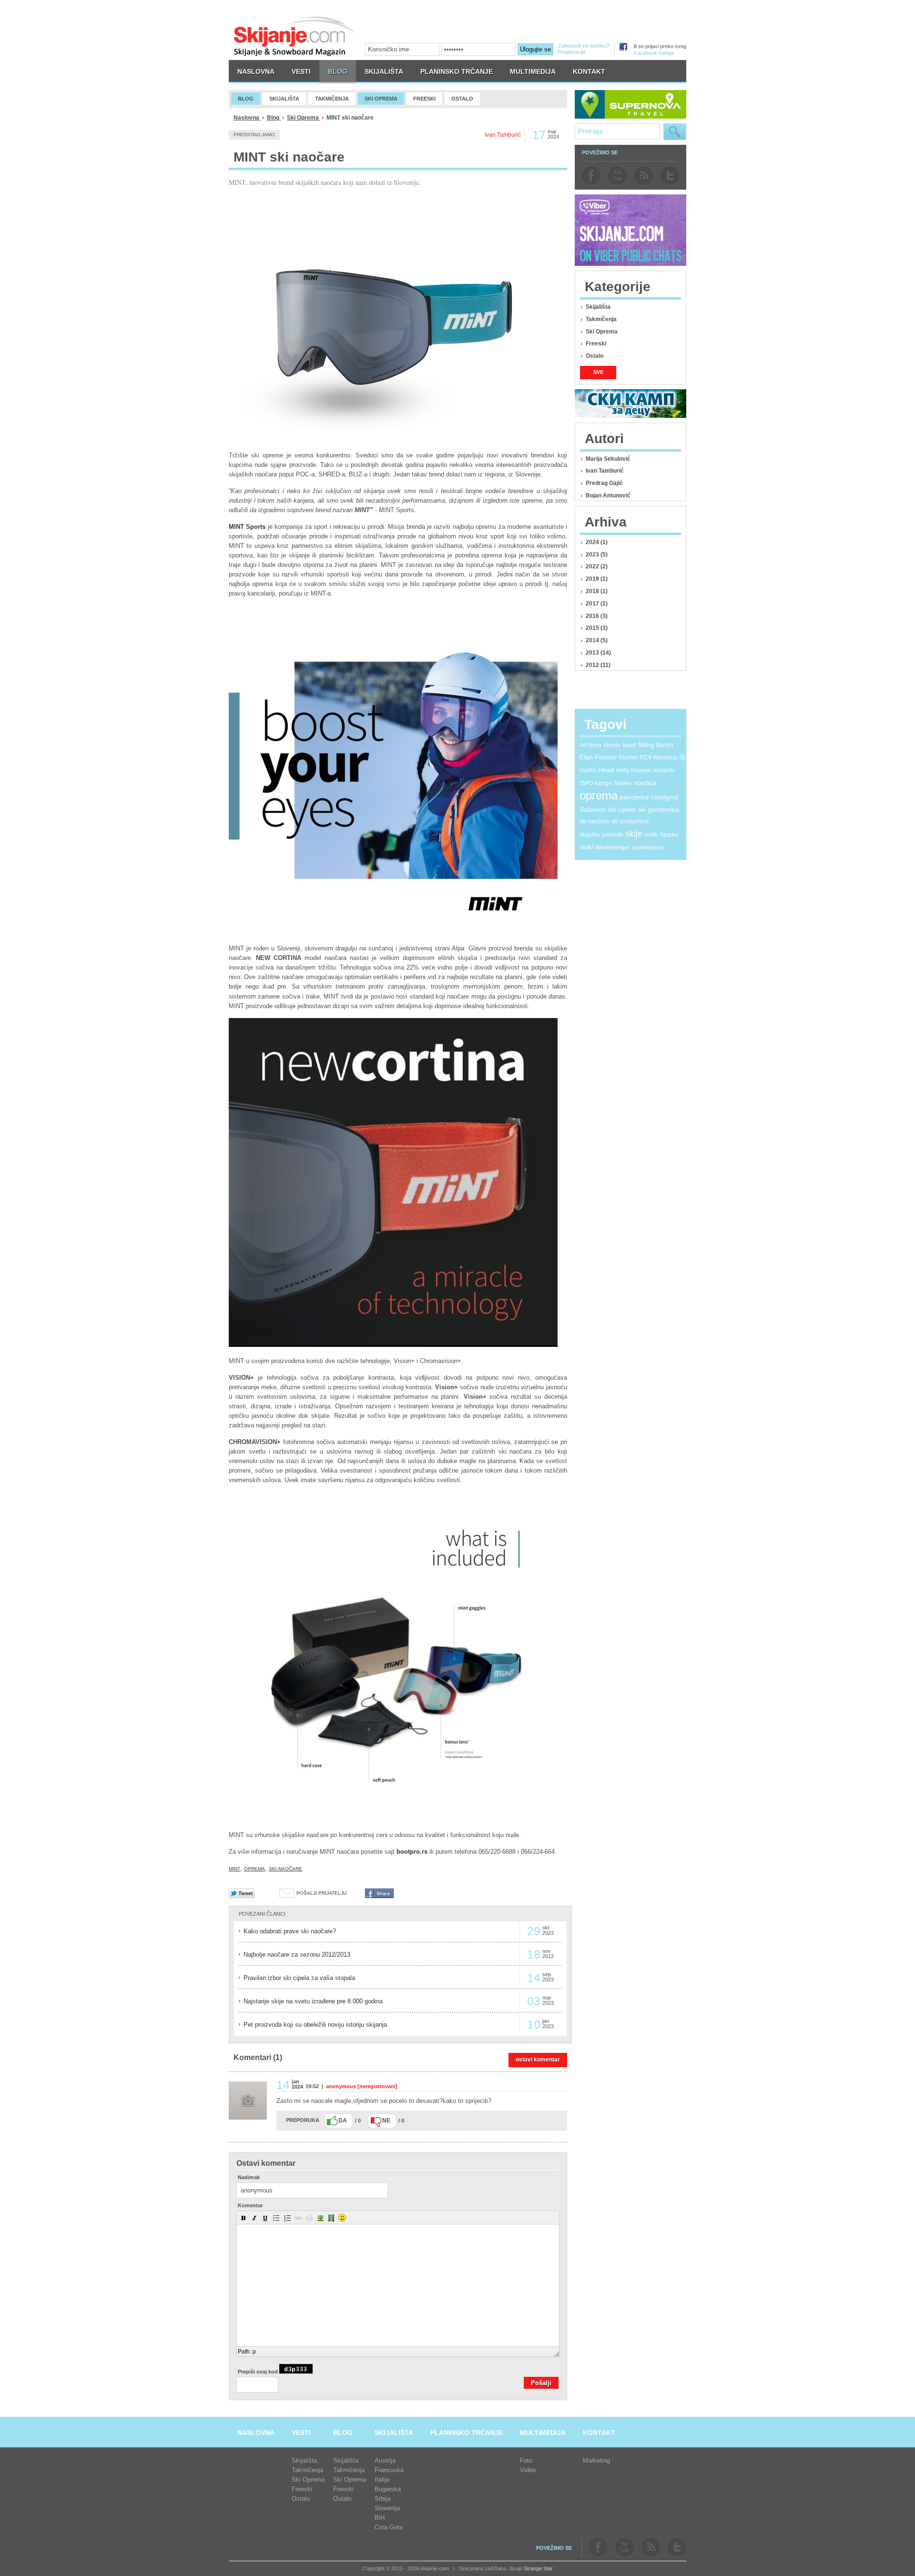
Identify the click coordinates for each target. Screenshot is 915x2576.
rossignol (665, 797)
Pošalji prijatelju (321, 1893)
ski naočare (285, 1869)
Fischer (606, 757)
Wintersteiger (612, 848)
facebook (591, 176)
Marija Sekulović (608, 459)
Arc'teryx (590, 745)
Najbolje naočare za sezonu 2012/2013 (297, 1955)
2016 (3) (597, 616)
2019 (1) (597, 579)
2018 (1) (597, 591)
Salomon (593, 809)
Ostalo (595, 356)
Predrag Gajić (604, 483)
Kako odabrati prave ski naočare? (290, 1931)
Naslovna (247, 118)
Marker (623, 783)
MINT (234, 1869)
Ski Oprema (304, 118)
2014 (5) (597, 640)
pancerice (634, 797)
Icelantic (664, 770)
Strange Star (538, 2568)
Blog (274, 118)
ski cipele (622, 809)
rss (644, 176)
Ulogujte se (535, 49)
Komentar (250, 2206)
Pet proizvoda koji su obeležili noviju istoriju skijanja (315, 2025)
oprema (254, 1869)
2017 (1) (597, 604)
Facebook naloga (654, 53)
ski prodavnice (630, 821)
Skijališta (598, 307)
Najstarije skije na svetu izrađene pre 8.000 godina (313, 2001)
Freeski (596, 343)
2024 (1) (597, 542)
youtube (617, 176)
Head (606, 770)
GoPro (588, 770)
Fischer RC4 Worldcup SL (653, 758)
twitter (670, 176)
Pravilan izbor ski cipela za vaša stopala (299, 1978)
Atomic (612, 745)
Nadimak (249, 2177)
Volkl (586, 847)
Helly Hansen (634, 770)
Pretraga (675, 132)
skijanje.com (295, 36)
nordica (645, 783)
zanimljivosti (647, 848)
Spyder (669, 835)
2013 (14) (598, 653)
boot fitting (639, 745)
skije (634, 834)
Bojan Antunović (608, 495)
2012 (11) (598, 665)
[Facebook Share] (379, 1896)
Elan (586, 757)
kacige (603, 783)
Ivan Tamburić (605, 471)
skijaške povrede (601, 835)
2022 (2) (597, 566)
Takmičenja (601, 319)
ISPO (586, 783)
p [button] (254, 2352)
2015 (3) (597, 628)
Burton (665, 745)
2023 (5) (597, 555)
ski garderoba (658, 809)
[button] (244, 2218)
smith (651, 835)
